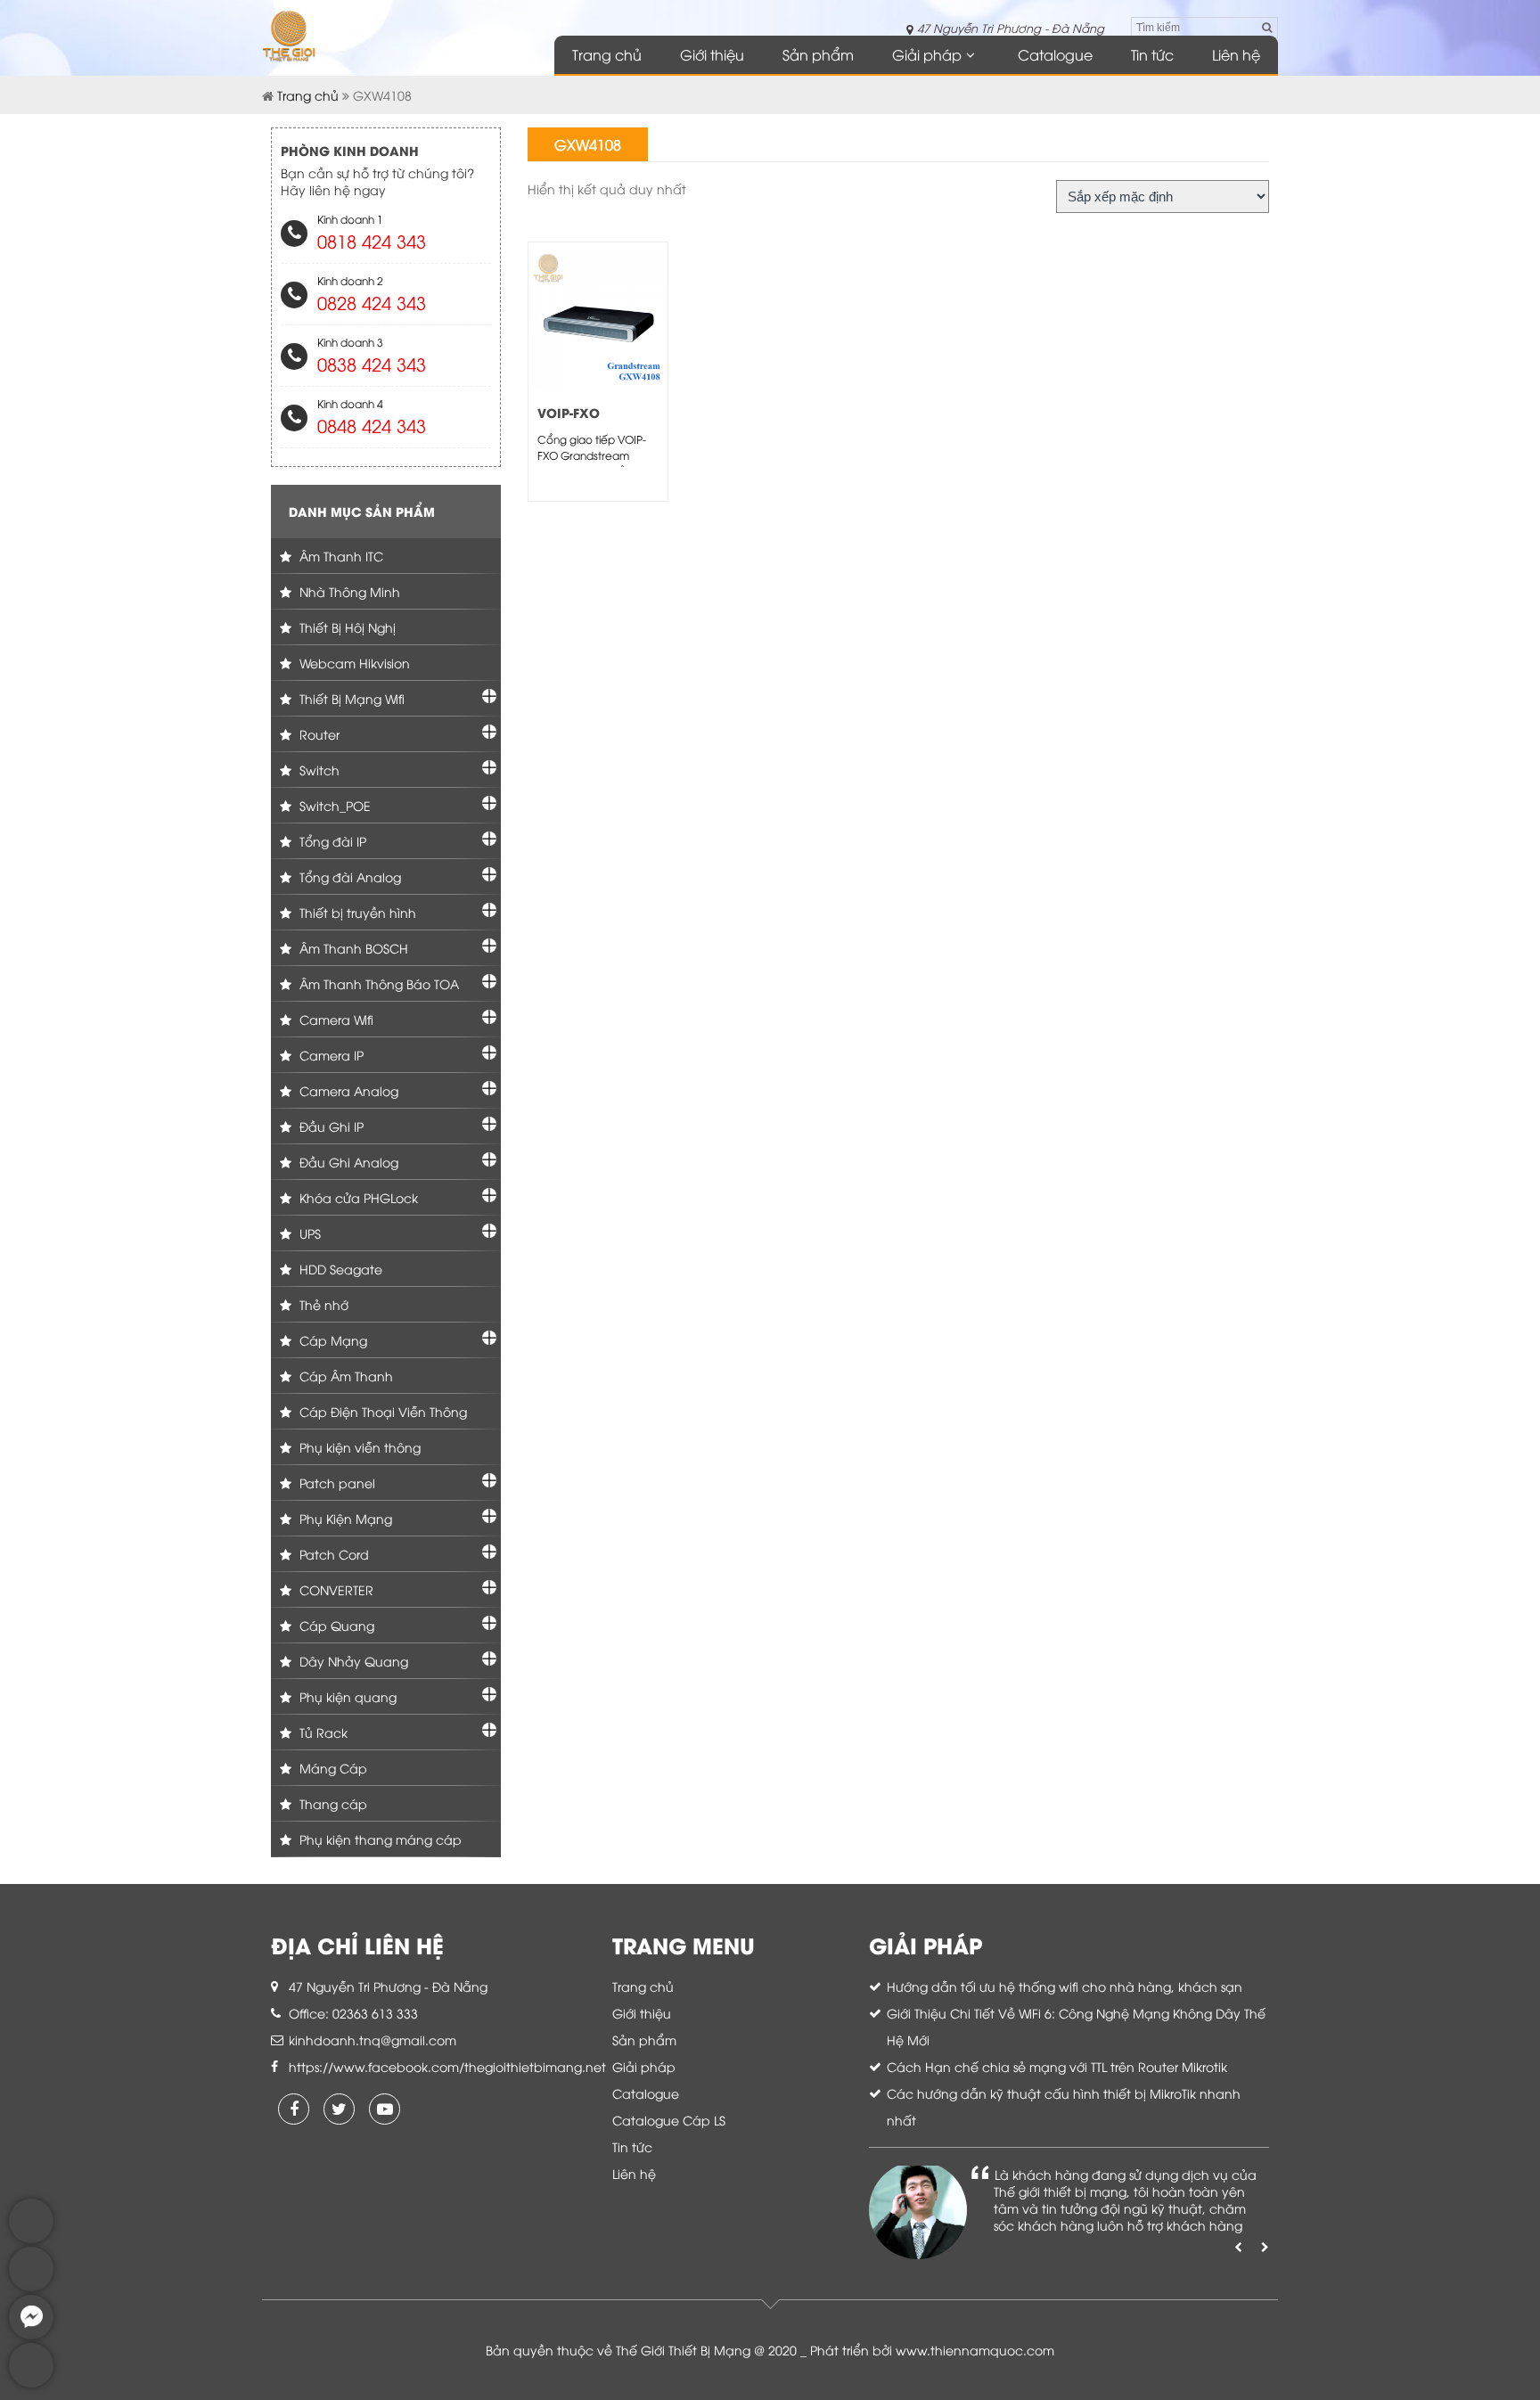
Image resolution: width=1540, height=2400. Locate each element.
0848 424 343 (372, 425)
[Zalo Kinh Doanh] (31, 2238)
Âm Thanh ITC (340, 556)
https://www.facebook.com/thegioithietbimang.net (447, 2066)
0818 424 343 (372, 240)
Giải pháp (927, 54)
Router (318, 734)
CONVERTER (335, 1589)
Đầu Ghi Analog (347, 1162)
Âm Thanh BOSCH (352, 948)
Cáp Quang (335, 1625)
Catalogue (1055, 54)
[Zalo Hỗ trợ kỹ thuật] (31, 2286)
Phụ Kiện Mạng (344, 1518)
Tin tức (1152, 54)
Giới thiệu (712, 54)
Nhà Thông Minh (348, 591)
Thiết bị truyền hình (356, 912)
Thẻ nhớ (322, 1304)
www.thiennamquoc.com (975, 2350)
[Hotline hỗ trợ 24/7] (31, 2383)
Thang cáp (332, 1803)
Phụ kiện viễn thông (358, 1447)
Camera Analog (347, 1090)
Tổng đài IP (331, 841)
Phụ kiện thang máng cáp (379, 1839)
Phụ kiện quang (346, 1696)
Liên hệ (1236, 54)
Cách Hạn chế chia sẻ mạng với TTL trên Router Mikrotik (1057, 2066)
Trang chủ (607, 54)
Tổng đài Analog (348, 876)
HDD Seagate (339, 1269)
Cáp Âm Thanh (344, 1376)
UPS (308, 1233)
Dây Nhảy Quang (352, 1661)
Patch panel (336, 1483)
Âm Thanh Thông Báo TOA (377, 983)
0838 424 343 (372, 363)
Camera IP (330, 1055)
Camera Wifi (335, 1019)
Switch (318, 770)
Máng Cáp (332, 1768)
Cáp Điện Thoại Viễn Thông (381, 1411)
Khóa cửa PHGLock (357, 1197)
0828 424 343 (372, 302)
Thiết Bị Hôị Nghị (346, 627)
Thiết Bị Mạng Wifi (350, 698)
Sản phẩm (818, 54)
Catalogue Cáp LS (669, 2120)
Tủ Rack (322, 1732)
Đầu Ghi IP (330, 1126)
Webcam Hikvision (353, 663)
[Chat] (31, 2334)
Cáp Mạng (332, 1340)
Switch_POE (333, 805)
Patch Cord (332, 1554)
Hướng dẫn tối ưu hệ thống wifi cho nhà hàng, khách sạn (1065, 1986)
